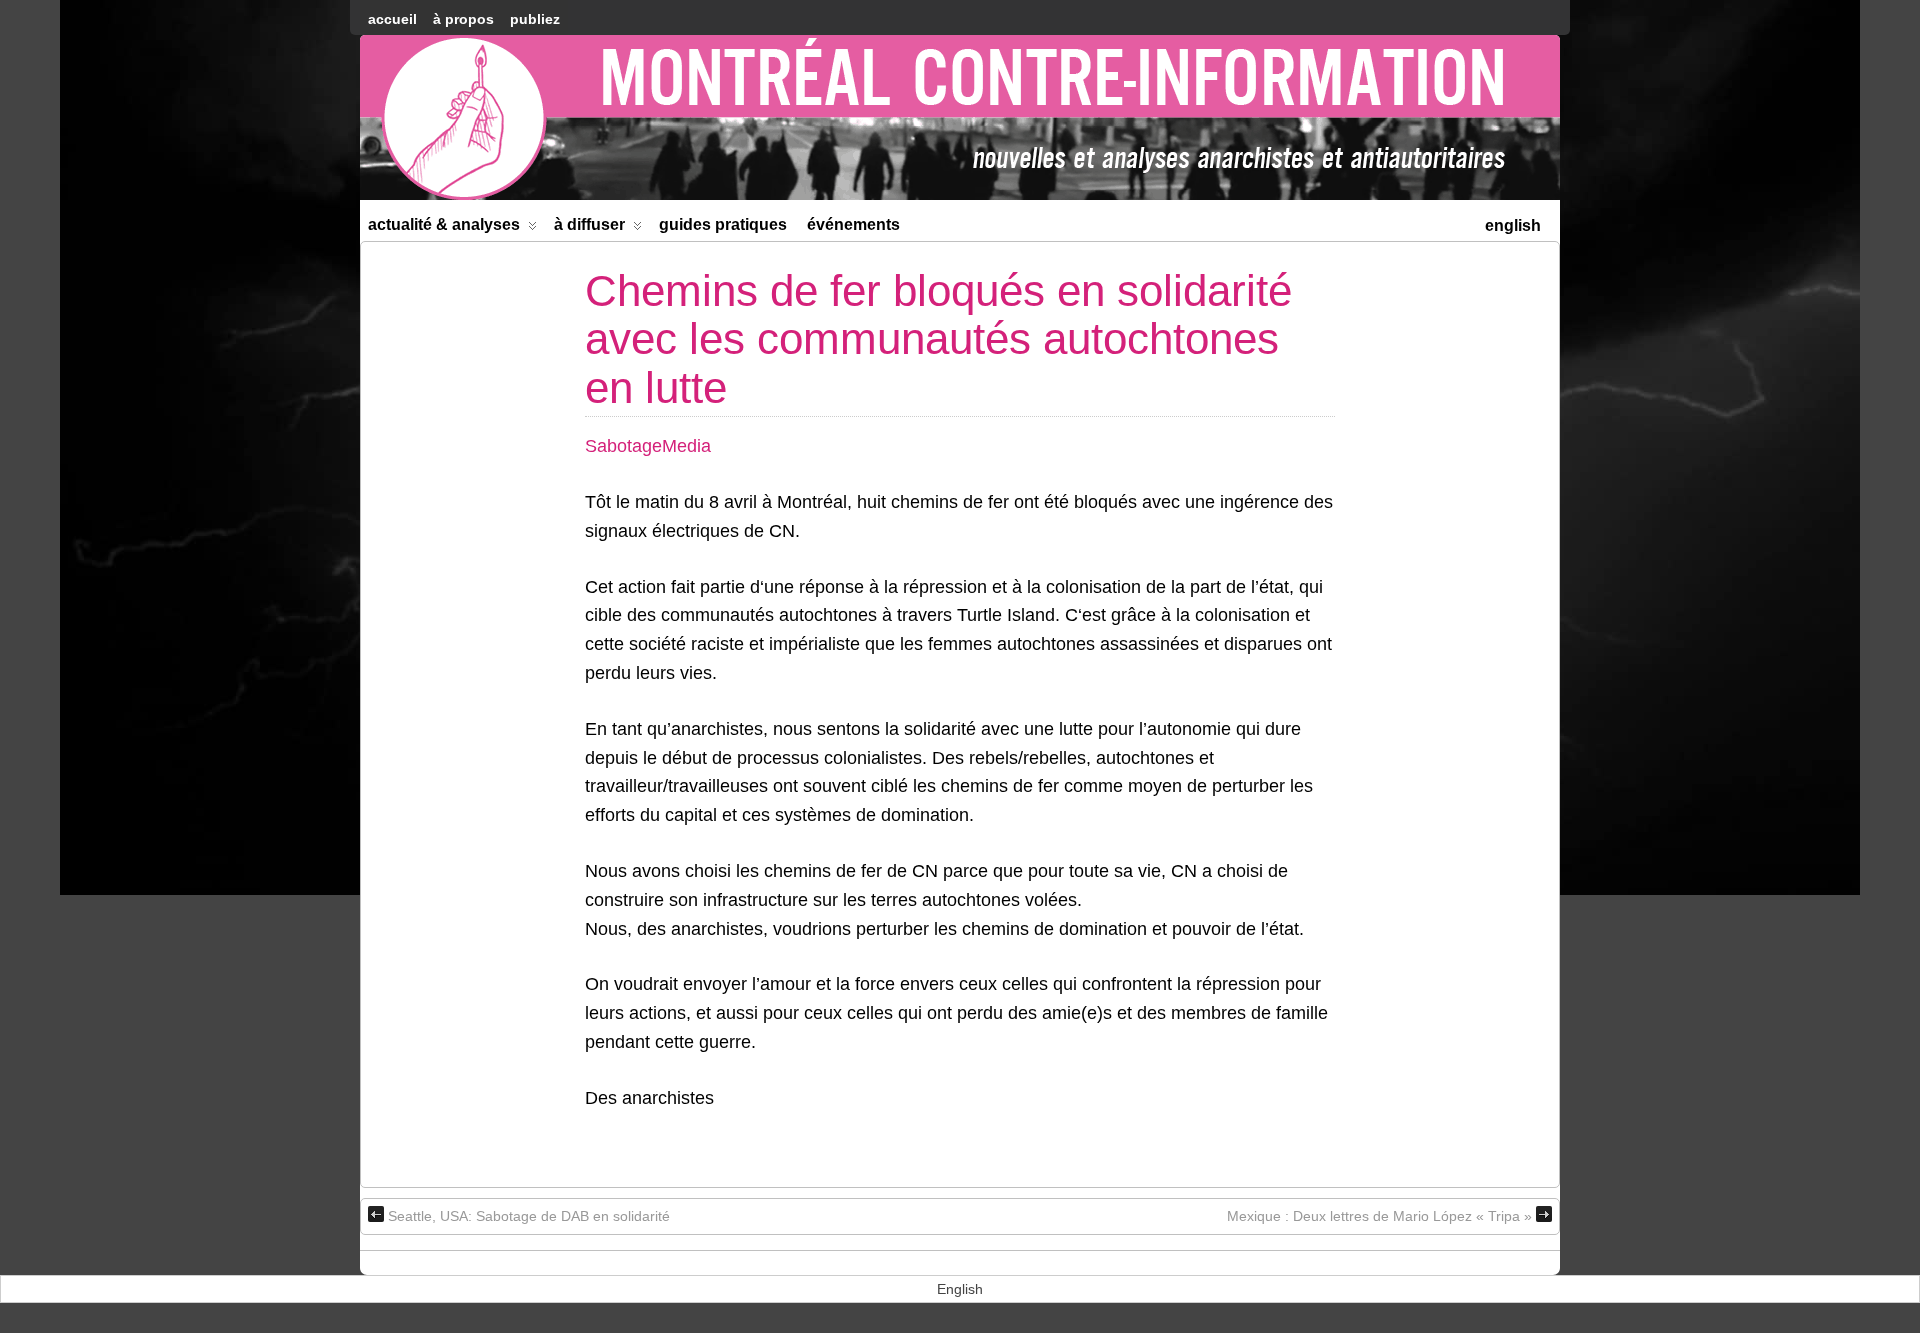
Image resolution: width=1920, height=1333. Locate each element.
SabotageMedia (648, 446)
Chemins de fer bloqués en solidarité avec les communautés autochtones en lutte (938, 339)
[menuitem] (1513, 223)
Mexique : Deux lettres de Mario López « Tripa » (1379, 1216)
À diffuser (589, 224)
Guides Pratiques (723, 224)
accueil (392, 19)
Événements (853, 224)
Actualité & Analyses (444, 224)
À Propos (463, 19)
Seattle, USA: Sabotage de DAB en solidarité (529, 1216)
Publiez (535, 19)
